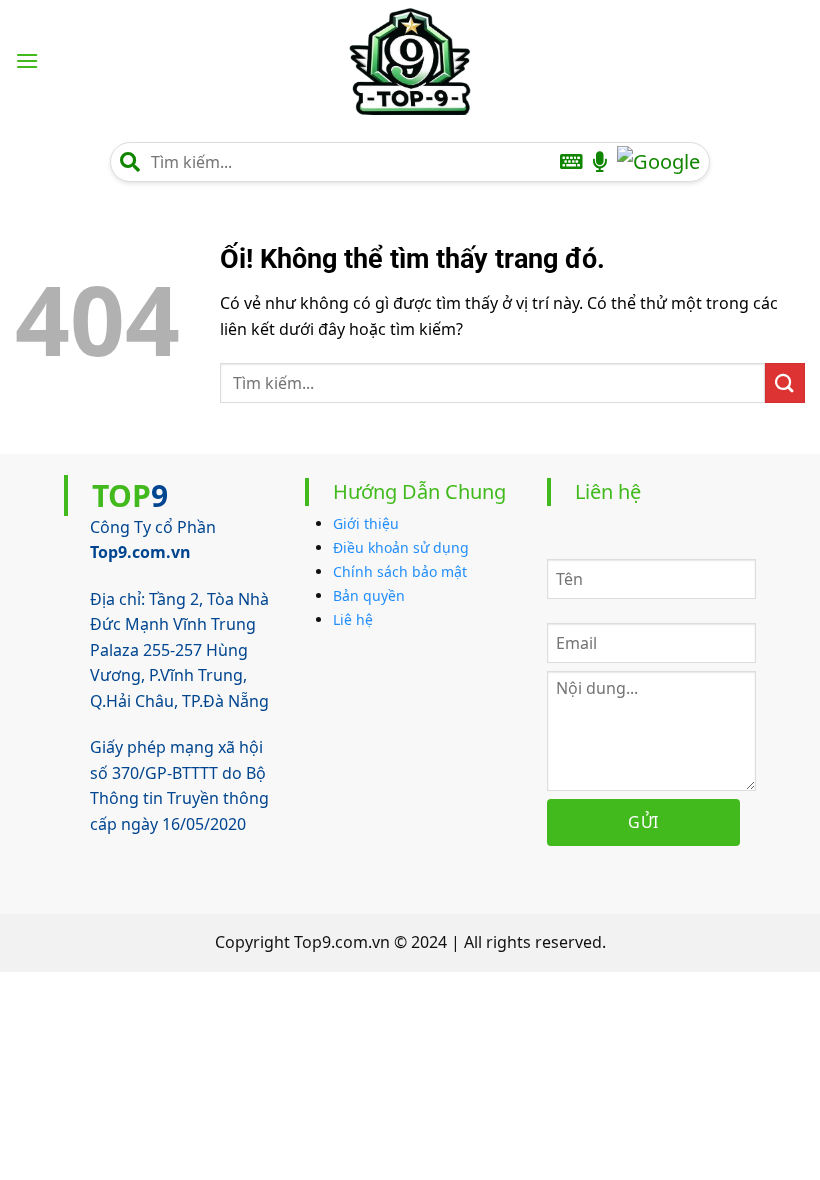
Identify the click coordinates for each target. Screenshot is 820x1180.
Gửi (643, 822)
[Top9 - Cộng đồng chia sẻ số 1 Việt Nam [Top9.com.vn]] (410, 61)
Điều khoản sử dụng (401, 547)
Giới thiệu (366, 523)
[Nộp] (785, 382)
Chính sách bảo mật (400, 571)
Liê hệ (353, 619)
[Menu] (27, 60)
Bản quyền (369, 595)
